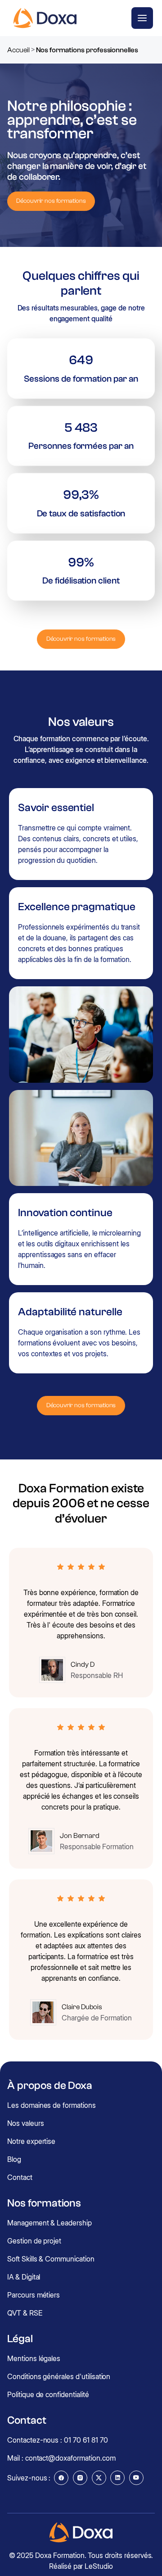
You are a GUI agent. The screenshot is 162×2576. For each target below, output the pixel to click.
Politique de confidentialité (48, 2394)
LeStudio (99, 2566)
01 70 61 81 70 (86, 2440)
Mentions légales (34, 2358)
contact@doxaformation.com (70, 2458)
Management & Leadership (49, 2223)
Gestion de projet (34, 2241)
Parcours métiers (34, 2295)
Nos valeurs (25, 2123)
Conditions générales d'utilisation (59, 2376)
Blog (14, 2159)
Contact (20, 2177)
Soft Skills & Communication (51, 2259)
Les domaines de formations (52, 2105)
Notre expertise (31, 2141)
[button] (142, 18)
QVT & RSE (25, 2313)
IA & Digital (24, 2277)
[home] (43, 18)
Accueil (18, 50)
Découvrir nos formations (51, 201)
